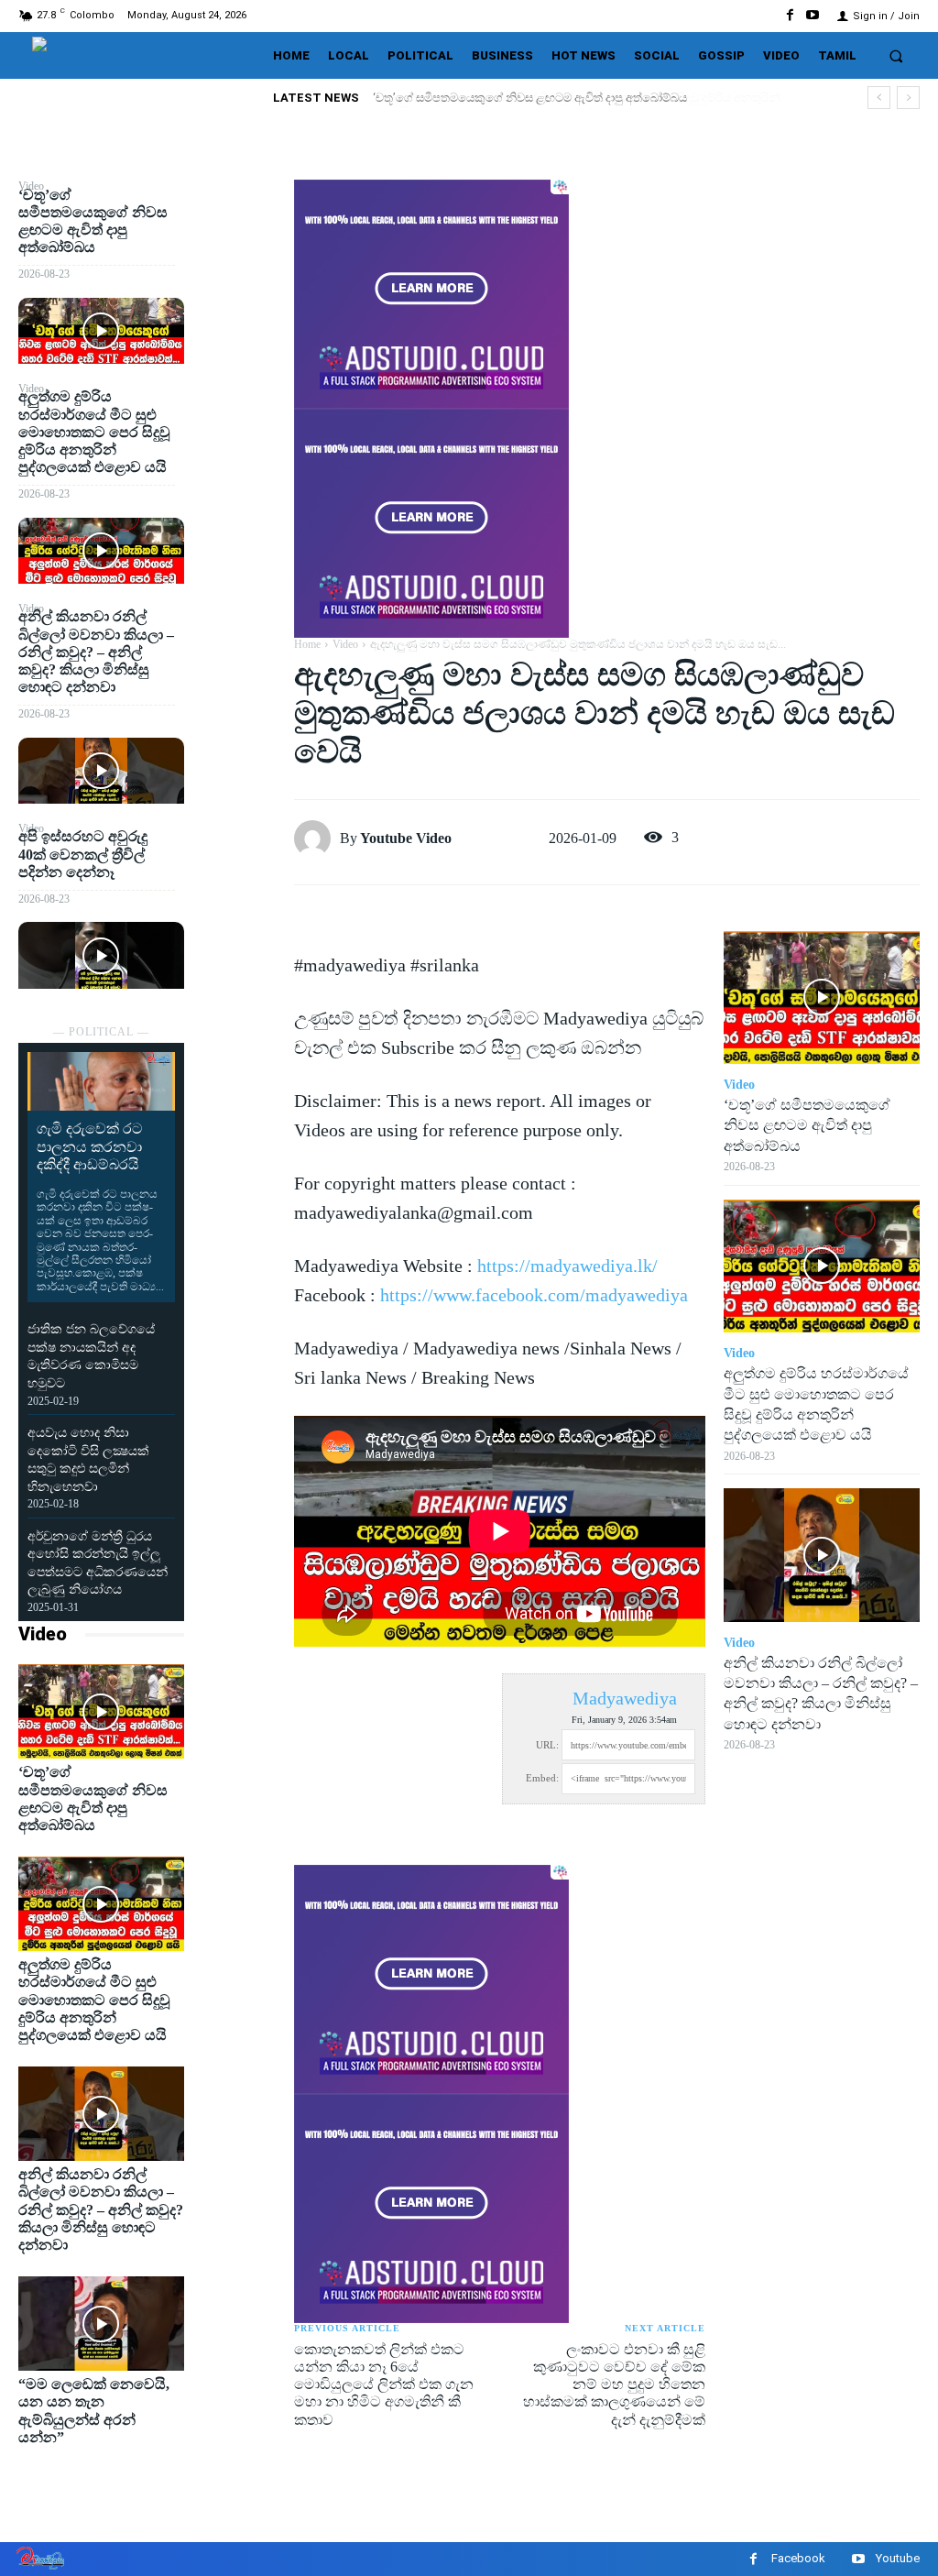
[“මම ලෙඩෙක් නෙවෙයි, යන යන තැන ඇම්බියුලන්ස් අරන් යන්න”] (101, 2324)
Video (43, 1634)
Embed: (542, 1778)
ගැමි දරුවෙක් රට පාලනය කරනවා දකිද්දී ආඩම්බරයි (90, 1146)
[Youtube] (813, 15)
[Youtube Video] (317, 839)
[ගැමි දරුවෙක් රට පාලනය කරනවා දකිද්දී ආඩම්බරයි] (101, 1081)
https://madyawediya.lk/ (567, 1266)
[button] (896, 55)
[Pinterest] (239, 284)
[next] (908, 98)
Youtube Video (406, 838)
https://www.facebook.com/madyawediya (534, 1295)
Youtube (898, 2558)
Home (307, 644)
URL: (547, 1745)
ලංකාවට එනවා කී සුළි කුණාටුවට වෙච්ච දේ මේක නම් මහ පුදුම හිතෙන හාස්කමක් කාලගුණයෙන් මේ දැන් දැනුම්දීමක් (614, 2384)
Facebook (798, 2558)
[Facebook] (790, 15)
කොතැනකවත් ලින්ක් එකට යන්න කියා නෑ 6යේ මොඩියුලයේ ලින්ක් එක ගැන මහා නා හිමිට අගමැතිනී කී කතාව (384, 2384)
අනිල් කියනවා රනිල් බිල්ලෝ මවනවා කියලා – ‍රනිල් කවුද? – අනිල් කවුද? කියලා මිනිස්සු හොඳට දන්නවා (96, 652)
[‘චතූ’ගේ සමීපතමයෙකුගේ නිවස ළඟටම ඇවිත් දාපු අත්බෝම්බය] (101, 331)
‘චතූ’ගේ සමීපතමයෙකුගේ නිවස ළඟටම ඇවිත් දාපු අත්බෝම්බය (807, 1125)
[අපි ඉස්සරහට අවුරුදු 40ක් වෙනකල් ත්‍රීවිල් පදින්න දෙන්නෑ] (101, 955)
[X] (239, 241)
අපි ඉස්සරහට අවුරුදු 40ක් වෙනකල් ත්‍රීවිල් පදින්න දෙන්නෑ (83, 854)
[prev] (879, 98)
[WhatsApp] (239, 327)
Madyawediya (625, 1698)
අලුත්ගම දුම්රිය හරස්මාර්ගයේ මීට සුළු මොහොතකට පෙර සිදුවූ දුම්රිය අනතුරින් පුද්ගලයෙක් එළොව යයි (94, 432)
